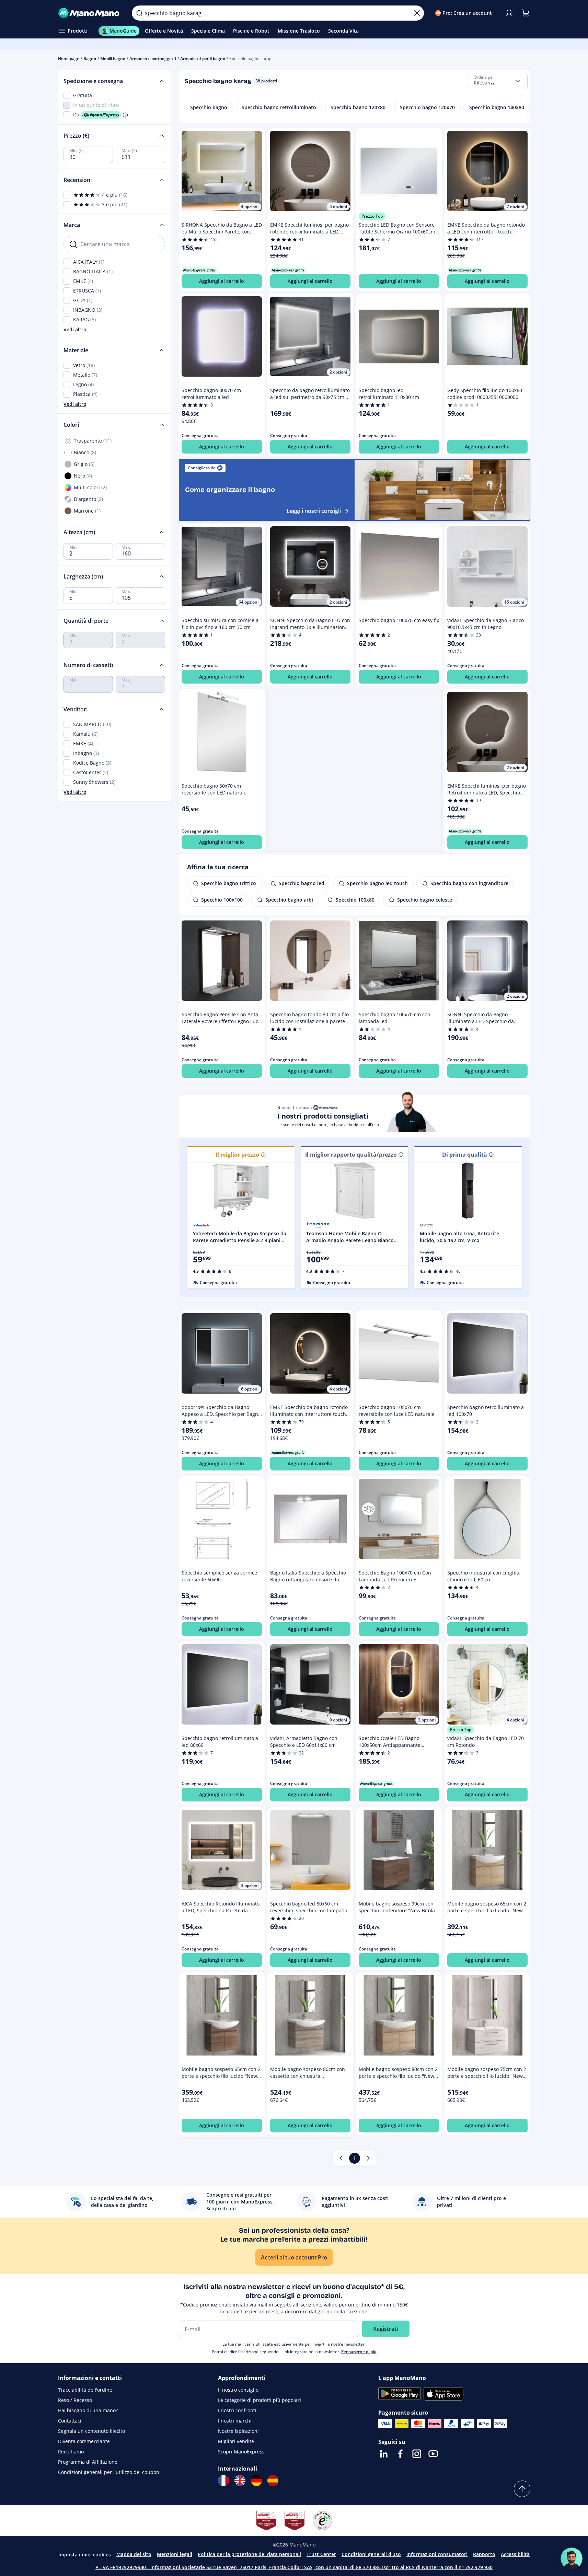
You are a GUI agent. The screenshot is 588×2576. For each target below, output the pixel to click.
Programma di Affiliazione (88, 2462)
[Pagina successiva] (368, 2158)
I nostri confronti (237, 2410)
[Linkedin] (384, 2454)
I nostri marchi (235, 2421)
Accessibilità (515, 2554)
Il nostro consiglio (238, 2390)
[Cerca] (139, 13)
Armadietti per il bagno (203, 59)
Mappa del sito (134, 2554)
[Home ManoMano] (90, 13)
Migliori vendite (236, 2441)
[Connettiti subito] (509, 13)
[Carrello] (526, 13)
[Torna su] (522, 2489)
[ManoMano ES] (273, 2481)
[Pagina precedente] (341, 2158)
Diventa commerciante (84, 2441)
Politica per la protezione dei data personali (249, 2554)
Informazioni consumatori (437, 2554)
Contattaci (70, 2421)
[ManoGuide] (572, 2558)
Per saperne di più (359, 2352)
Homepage (69, 59)
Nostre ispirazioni (238, 2431)
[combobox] (498, 81)
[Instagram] (417, 2454)
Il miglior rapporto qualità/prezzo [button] (351, 1155)
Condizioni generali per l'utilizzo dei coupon (109, 2472)
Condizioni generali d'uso (371, 2554)
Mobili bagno (113, 59)
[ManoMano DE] (256, 2481)
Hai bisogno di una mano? (88, 2410)
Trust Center (321, 2554)
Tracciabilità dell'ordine (85, 2390)
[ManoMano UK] (240, 2481)
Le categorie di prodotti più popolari (260, 2400)
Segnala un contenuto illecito (91, 2431)
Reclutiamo (71, 2452)
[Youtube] (433, 2454)
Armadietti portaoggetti (153, 59)
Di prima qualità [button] (465, 1155)
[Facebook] (400, 2454)
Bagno (90, 59)
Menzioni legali (175, 2554)
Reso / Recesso (75, 2400)
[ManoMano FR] (223, 2481)
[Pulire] (417, 13)
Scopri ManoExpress (241, 2452)
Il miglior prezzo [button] (237, 1155)
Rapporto (484, 2554)
